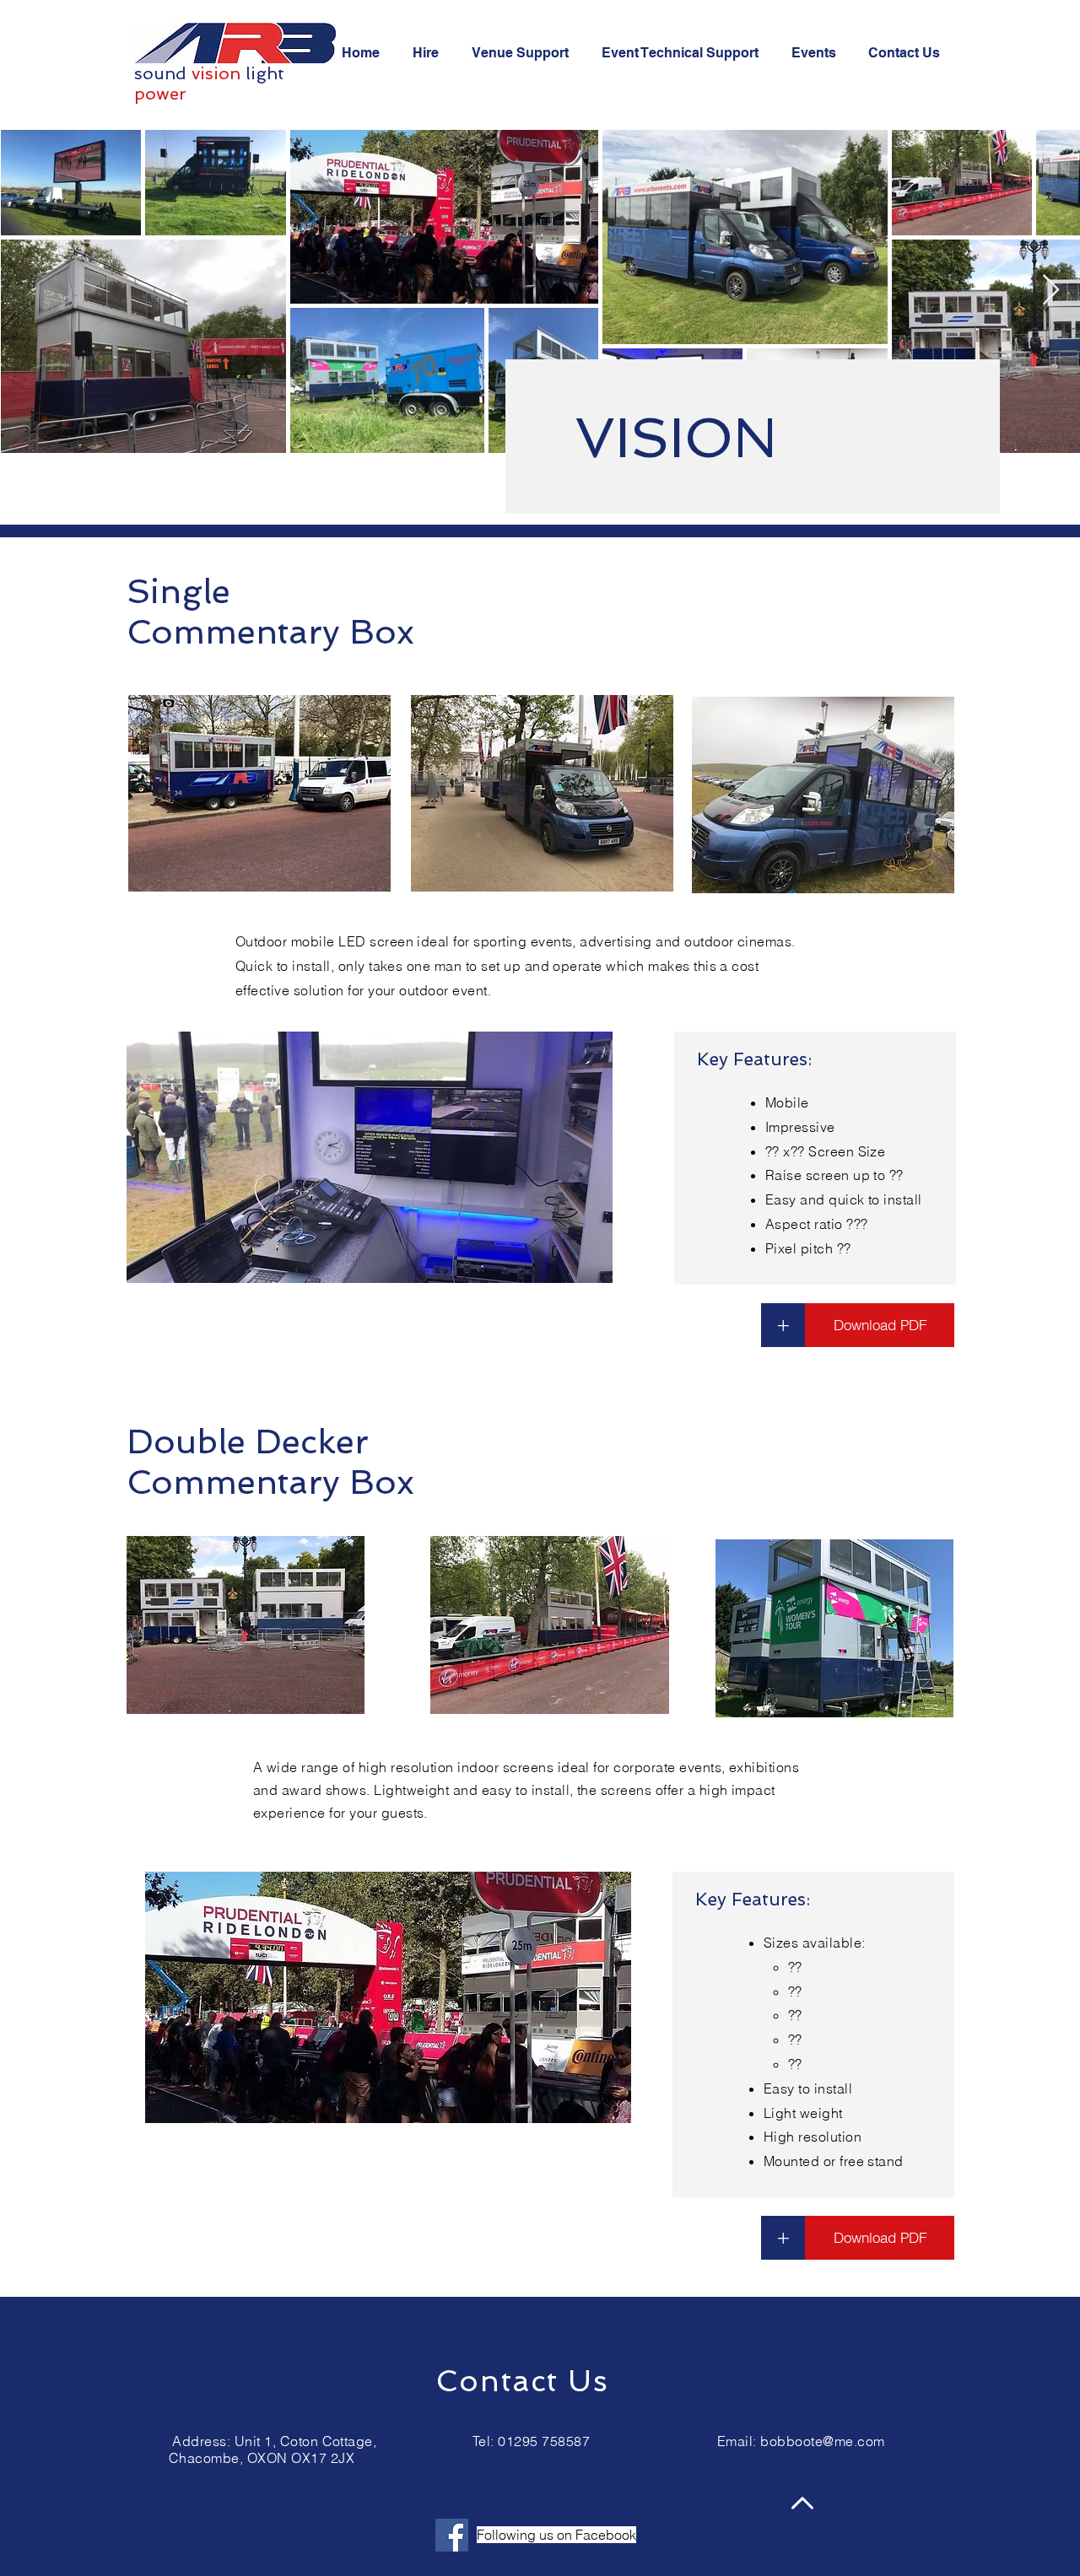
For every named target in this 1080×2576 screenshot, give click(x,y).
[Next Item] (1051, 291)
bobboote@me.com (822, 2441)
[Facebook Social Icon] (452, 2535)
